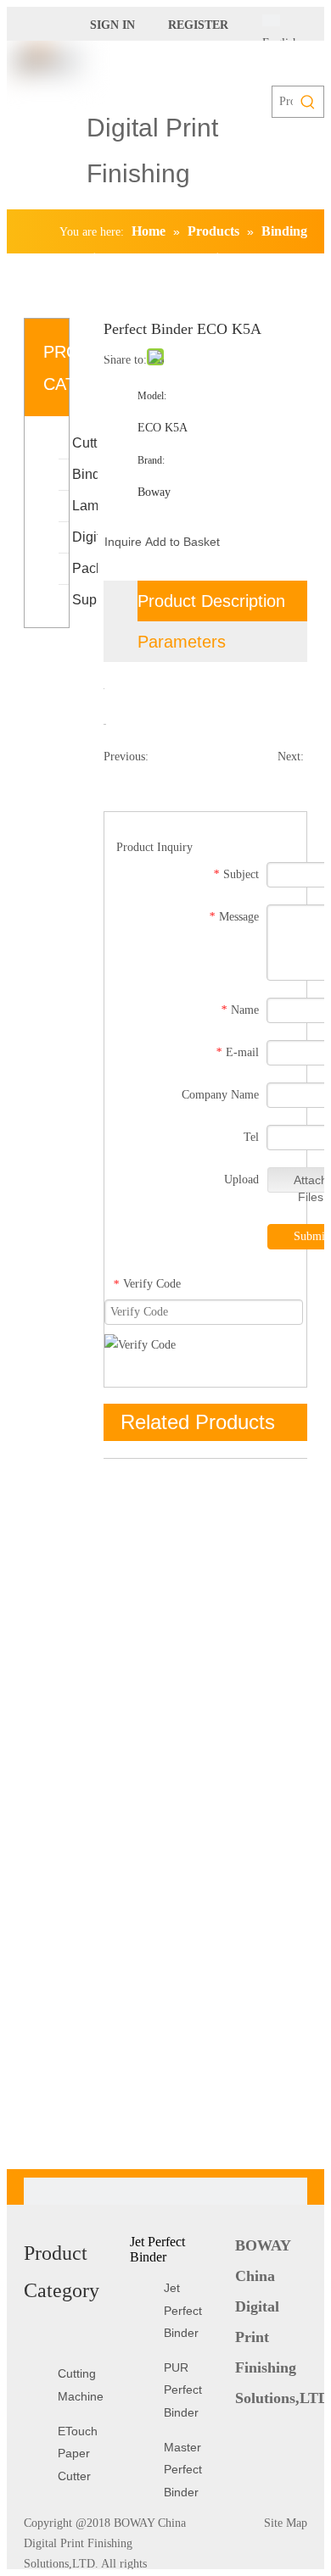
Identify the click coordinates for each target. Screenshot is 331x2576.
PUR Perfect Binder (183, 2390)
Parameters (182, 642)
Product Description (211, 601)
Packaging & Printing (85, 568)
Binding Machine (85, 474)
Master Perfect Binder (183, 2470)
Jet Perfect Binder (183, 2310)
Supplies (85, 600)
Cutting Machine (85, 443)
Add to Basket (182, 542)
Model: (152, 396)
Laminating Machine (85, 506)
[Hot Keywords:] (308, 102)
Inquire (123, 542)
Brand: (151, 460)
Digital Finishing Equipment (85, 537)
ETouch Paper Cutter (78, 2454)
